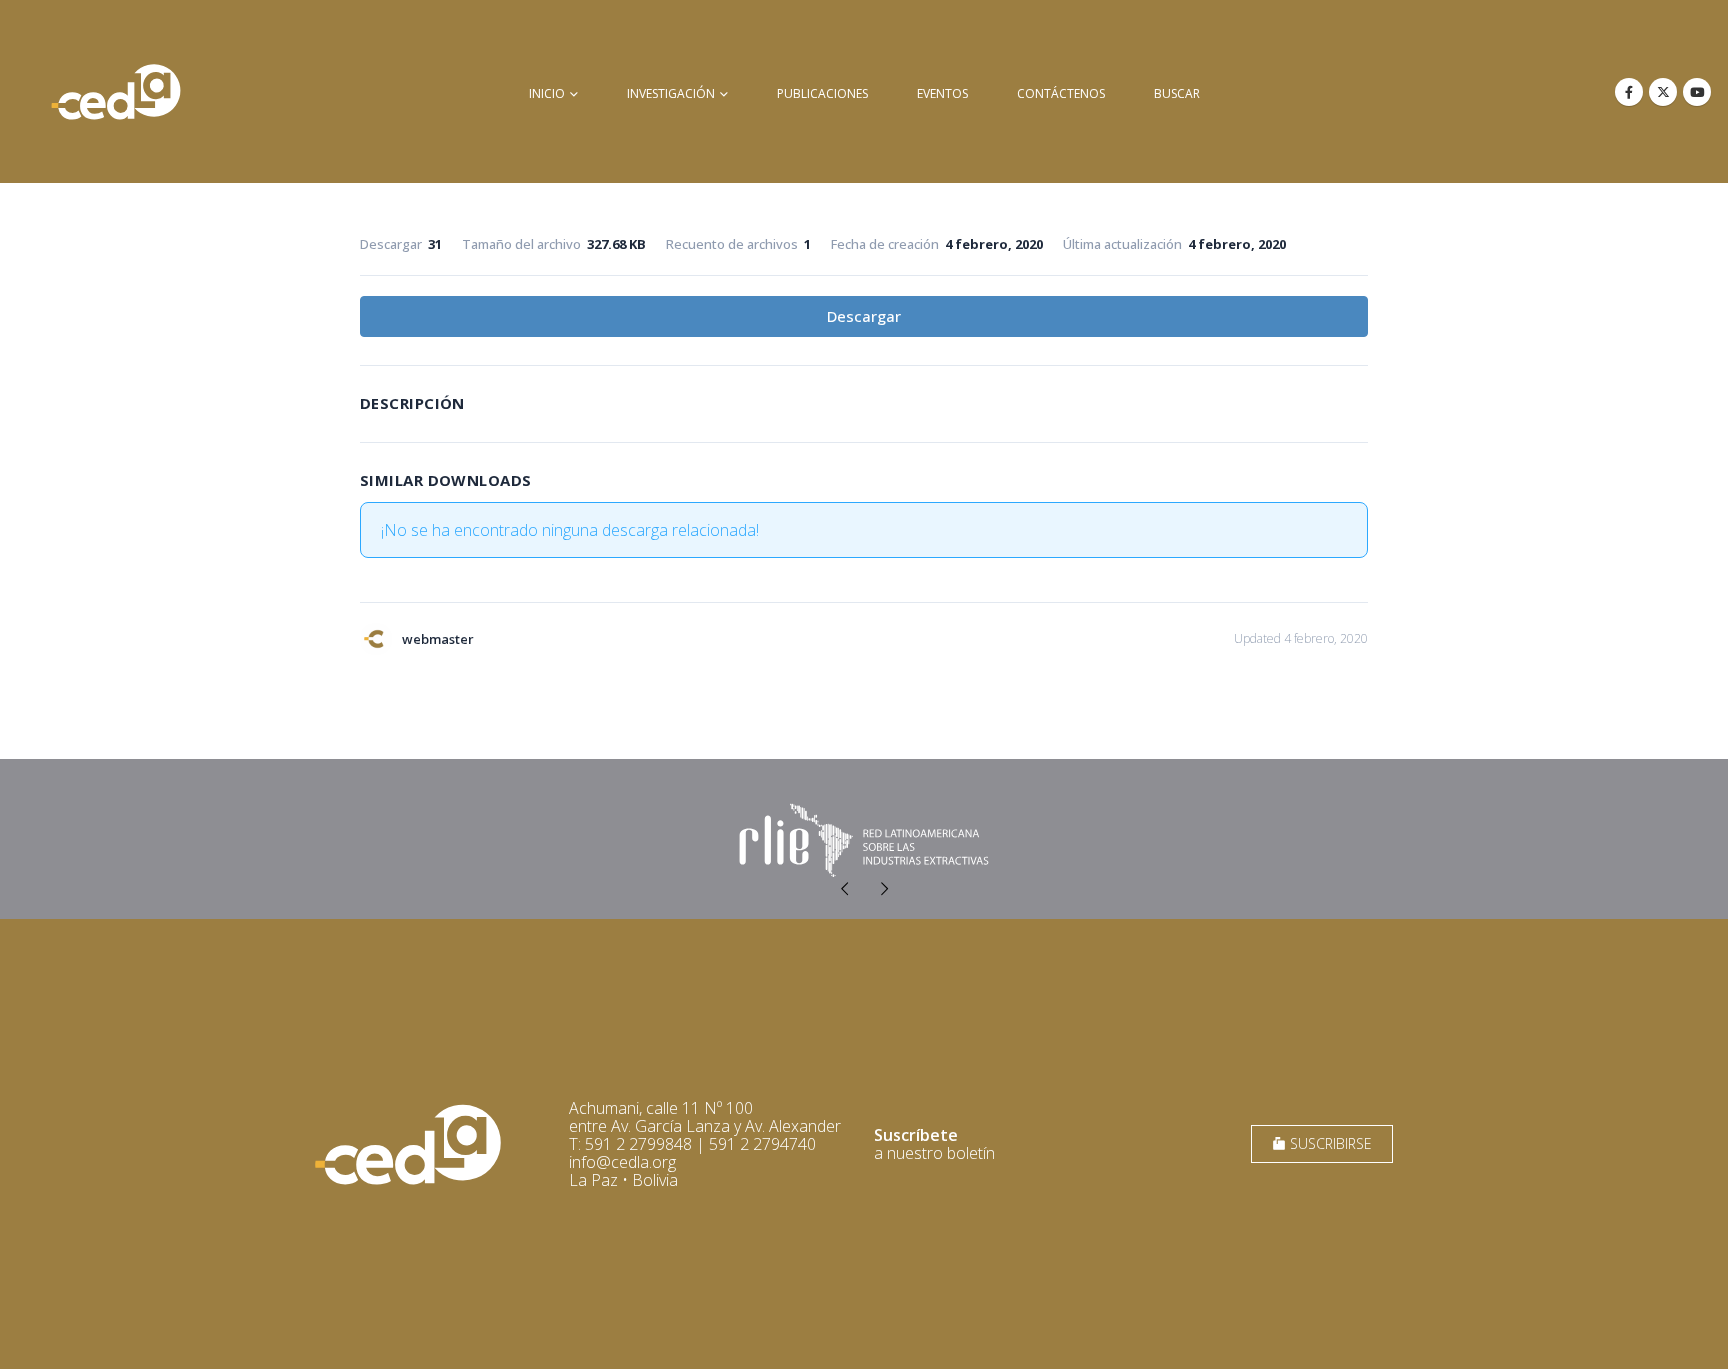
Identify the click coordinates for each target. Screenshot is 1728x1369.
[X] (1663, 92)
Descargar (864, 316)
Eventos (942, 93)
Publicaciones (822, 93)
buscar (1177, 93)
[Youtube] (1697, 92)
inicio (547, 93)
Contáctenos (1061, 93)
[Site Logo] (116, 91)
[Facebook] (1629, 92)
